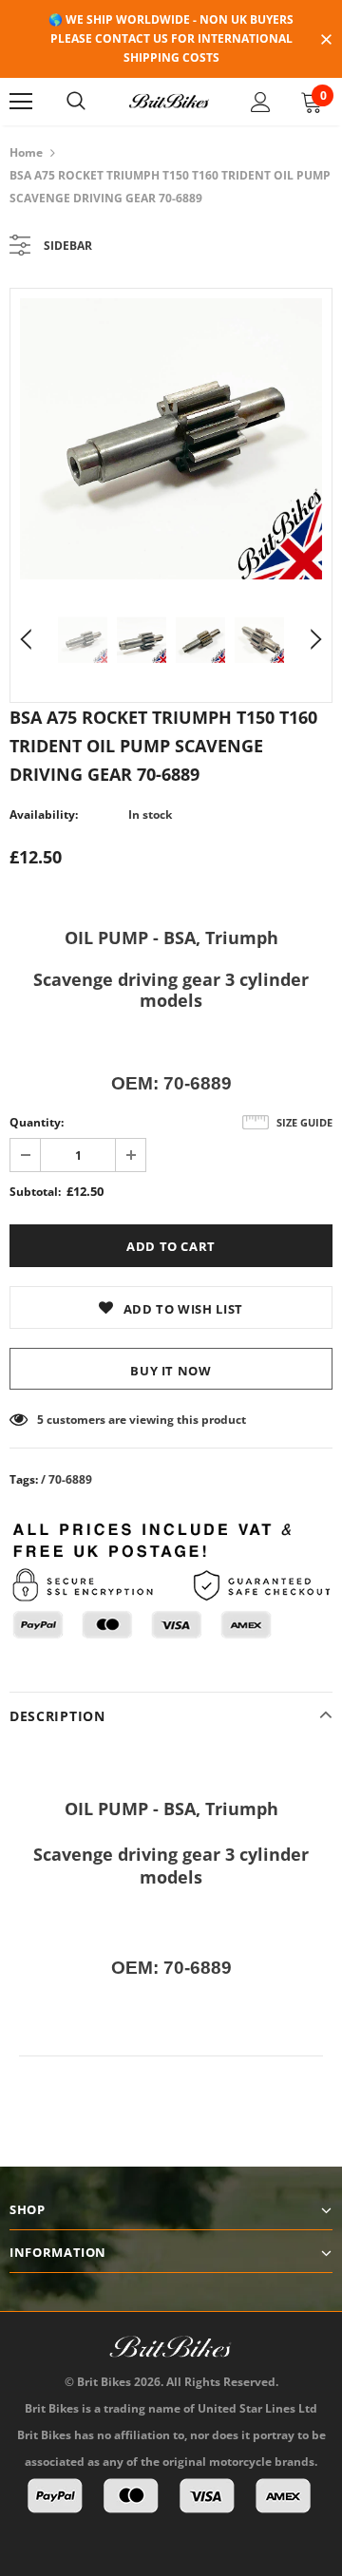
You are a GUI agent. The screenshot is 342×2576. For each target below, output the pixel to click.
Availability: (44, 814)
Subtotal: (35, 1192)
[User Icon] (261, 102)
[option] (171, 439)
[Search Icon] (76, 102)
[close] (326, 41)
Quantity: (37, 1122)
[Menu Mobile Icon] (21, 102)
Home (26, 152)
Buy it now (171, 1371)
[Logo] (169, 102)
